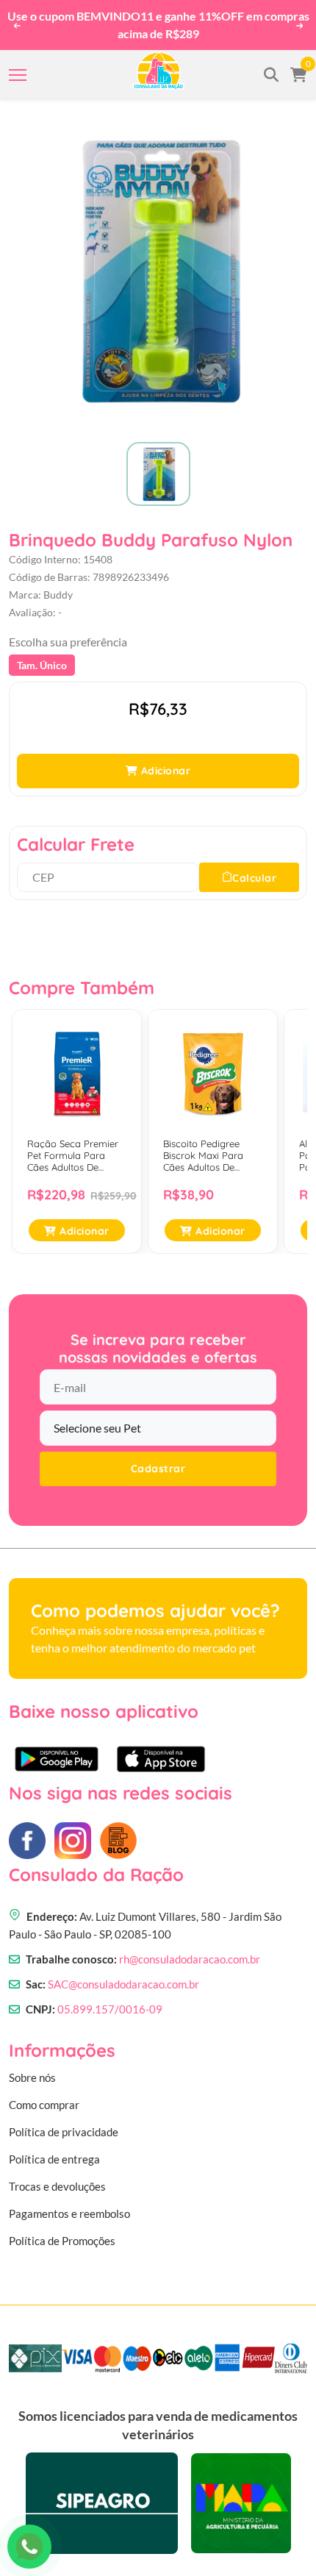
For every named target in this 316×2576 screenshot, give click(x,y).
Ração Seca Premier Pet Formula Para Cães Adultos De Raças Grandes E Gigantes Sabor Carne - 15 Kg (76, 1153)
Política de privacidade (64, 2129)
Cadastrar (158, 1466)
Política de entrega (54, 2156)
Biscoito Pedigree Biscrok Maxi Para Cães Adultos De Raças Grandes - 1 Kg (212, 1153)
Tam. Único (42, 663)
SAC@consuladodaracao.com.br (123, 1982)
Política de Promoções (62, 2238)
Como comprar (44, 2102)
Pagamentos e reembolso (69, 2211)
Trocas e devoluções (57, 2183)
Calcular (254, 875)
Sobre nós (32, 2074)
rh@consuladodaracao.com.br (190, 1957)
